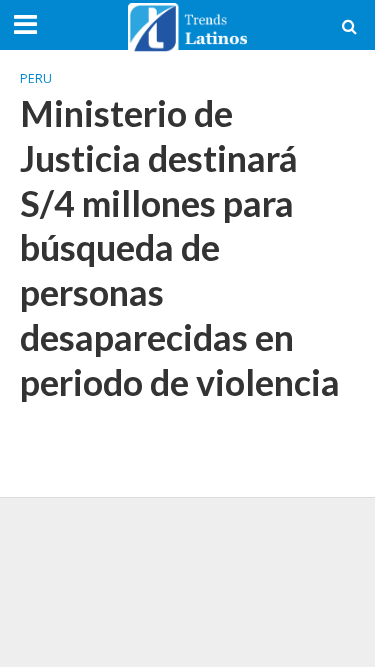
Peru (36, 78)
